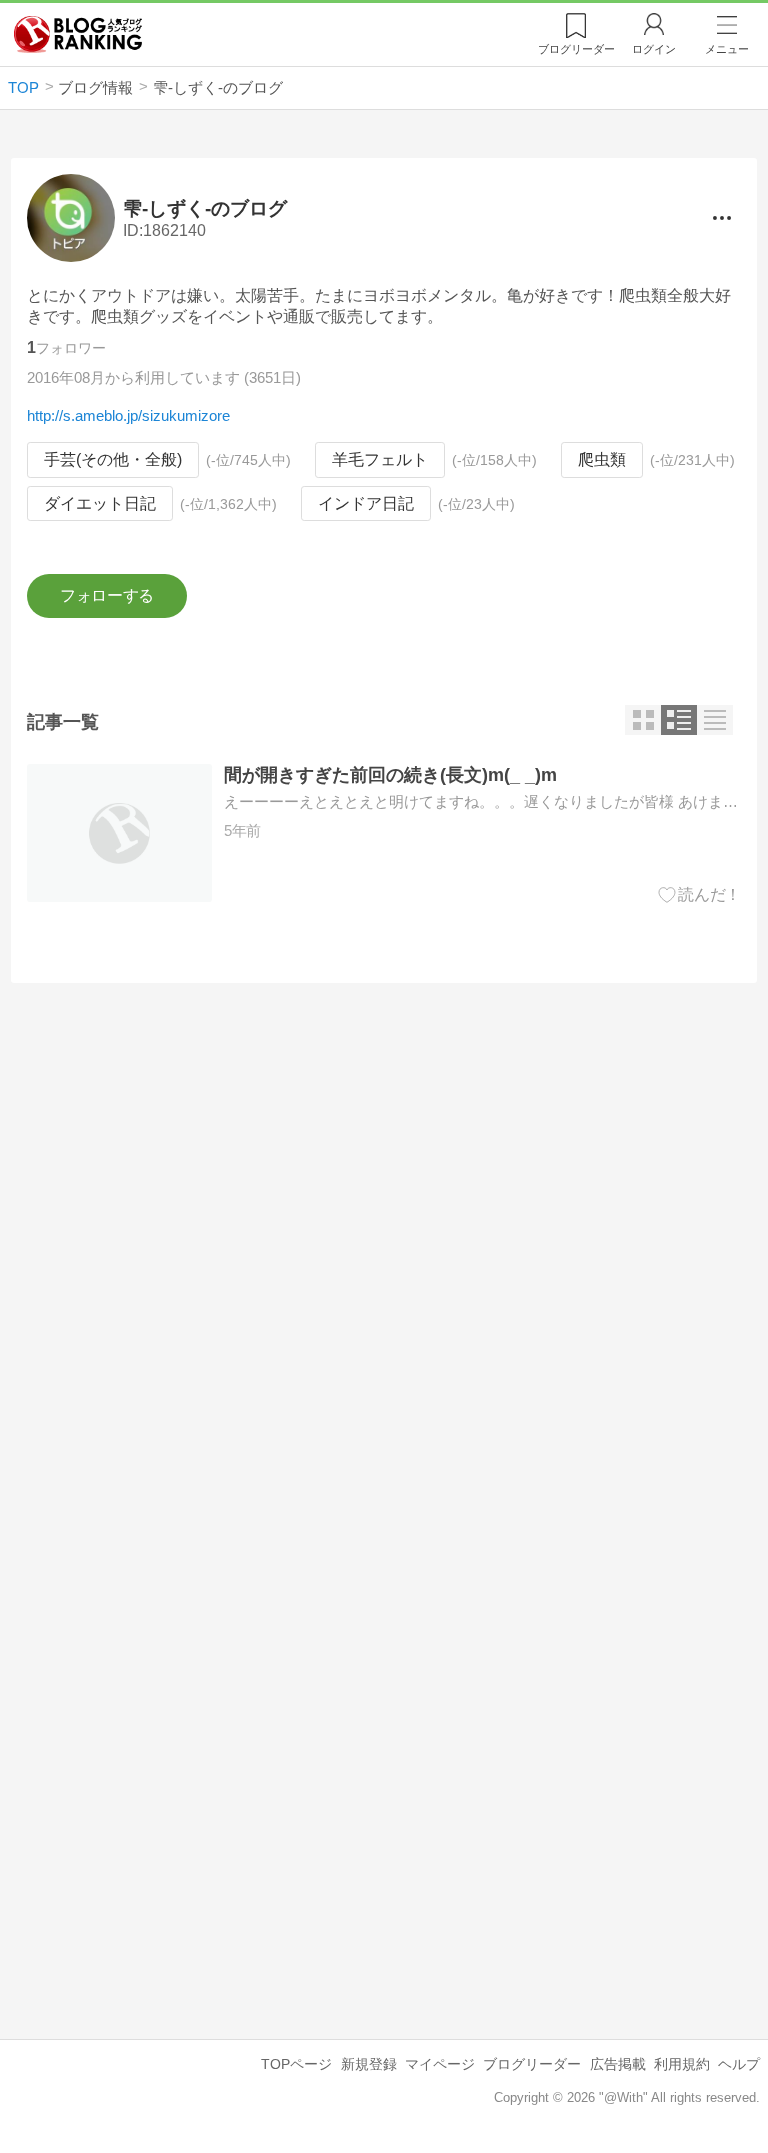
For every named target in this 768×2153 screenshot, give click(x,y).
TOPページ (296, 2064)
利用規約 (682, 2064)
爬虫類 (602, 459)
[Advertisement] (383, 1171)
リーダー (576, 49)
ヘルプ (739, 2064)
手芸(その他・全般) (113, 459)
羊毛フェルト (380, 459)
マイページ (440, 2064)
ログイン (654, 49)
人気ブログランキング (78, 34)
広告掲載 (618, 2064)
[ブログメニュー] (721, 218)
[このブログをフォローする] (106, 596)
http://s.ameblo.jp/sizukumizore (128, 415)
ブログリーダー (532, 2064)
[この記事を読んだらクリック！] (699, 895)
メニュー (727, 49)
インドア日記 (366, 503)
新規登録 (369, 2064)
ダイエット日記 (100, 503)
